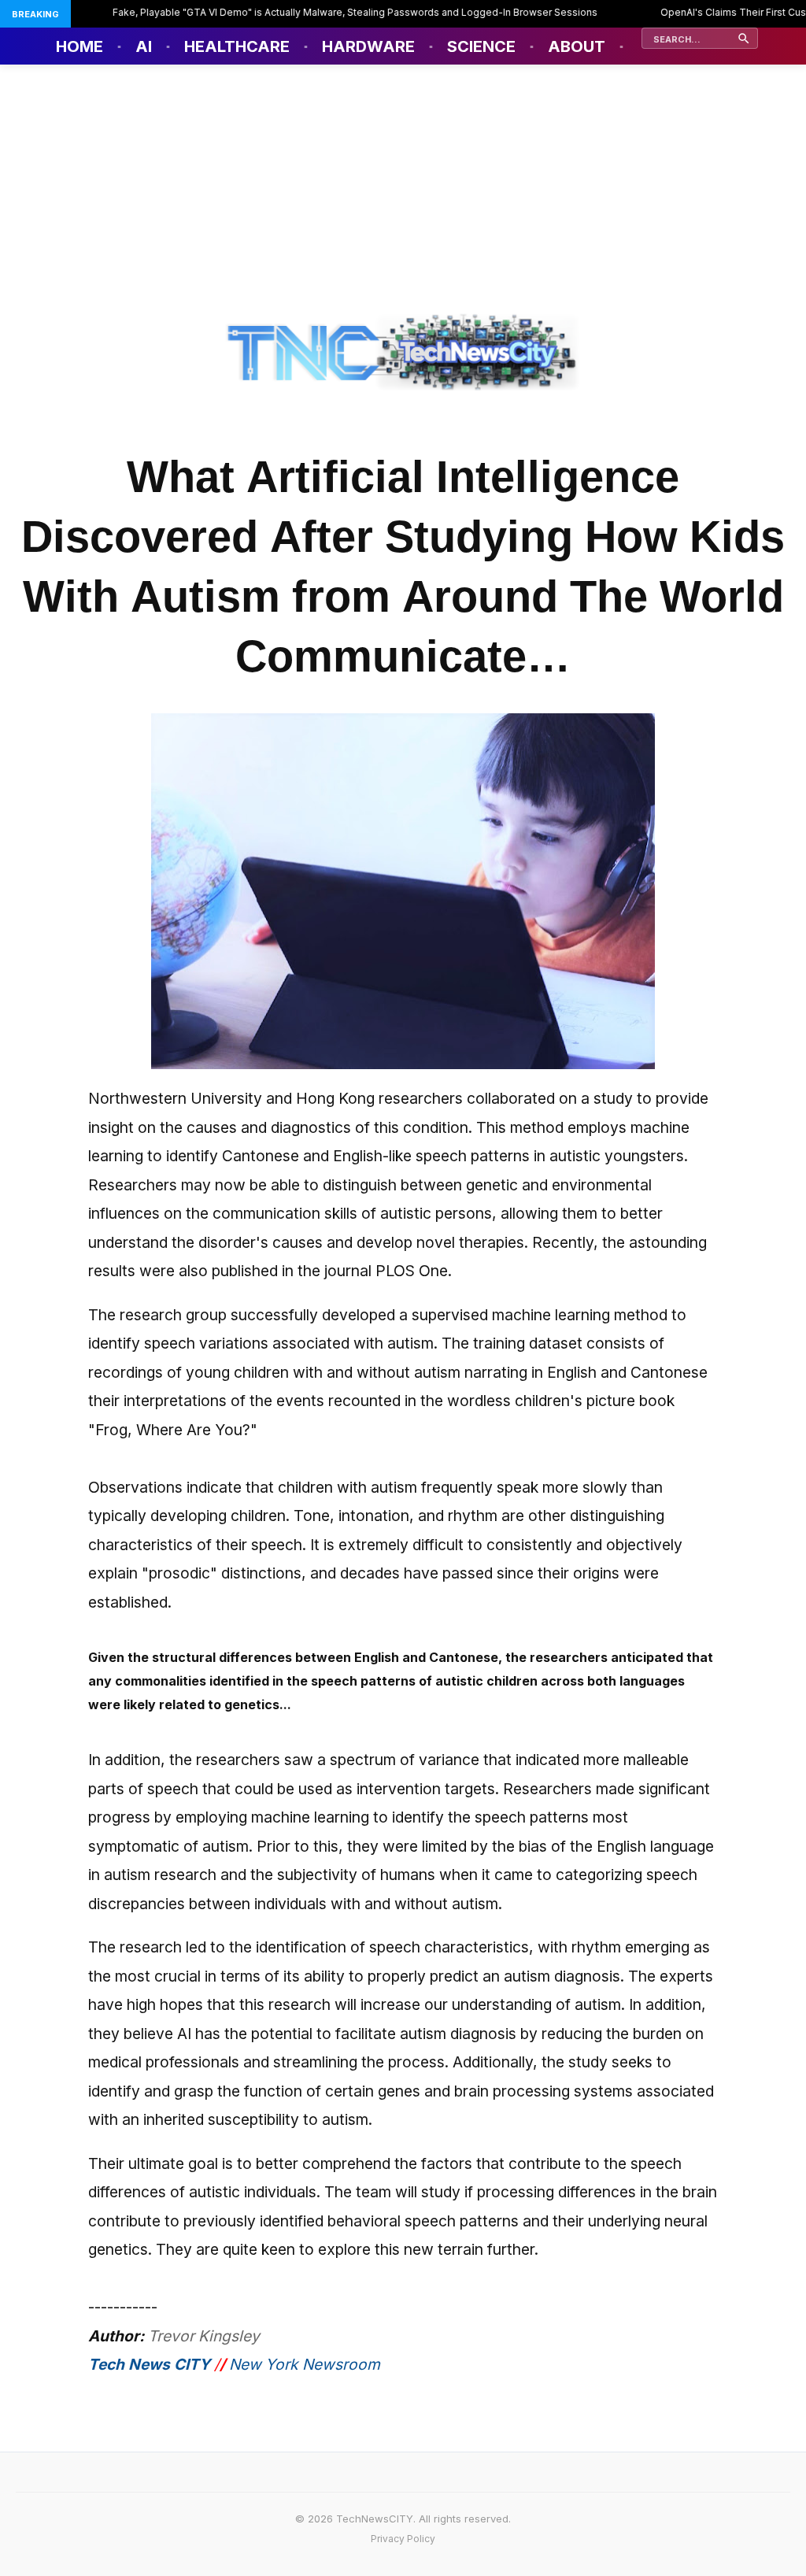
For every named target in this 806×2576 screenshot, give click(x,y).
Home (79, 46)
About (577, 46)
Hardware (368, 46)
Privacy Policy (403, 2539)
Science (481, 46)
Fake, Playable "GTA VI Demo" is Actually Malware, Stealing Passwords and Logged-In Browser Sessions (325, 12)
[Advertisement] (403, 183)
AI (144, 46)
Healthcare (237, 46)
